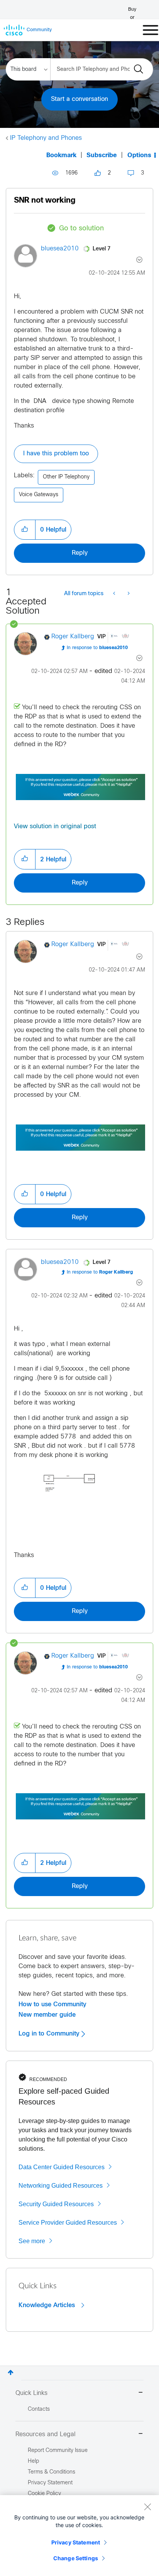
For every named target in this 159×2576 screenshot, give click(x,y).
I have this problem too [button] (56, 454)
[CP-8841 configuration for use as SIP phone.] (115, 594)
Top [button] (11, 2372)
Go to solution (81, 229)
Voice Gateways (39, 495)
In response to (97, 648)
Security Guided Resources (56, 2204)
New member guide (47, 2015)
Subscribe (102, 155)
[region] (79, 2536)
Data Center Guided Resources (62, 2167)
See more (32, 2241)
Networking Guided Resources (61, 2186)
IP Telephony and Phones (46, 138)
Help (33, 2461)
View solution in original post (55, 827)
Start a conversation (79, 99)
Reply (80, 553)
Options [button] (139, 155)
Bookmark (61, 155)
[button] (25, 530)
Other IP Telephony (66, 477)
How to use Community (52, 2004)
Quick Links (31, 2393)
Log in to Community (50, 2034)
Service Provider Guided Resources (68, 2223)
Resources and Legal (46, 2434)
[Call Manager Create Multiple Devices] (128, 594)
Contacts (39, 2409)
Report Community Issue (58, 2451)
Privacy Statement (76, 2542)
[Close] (147, 2507)
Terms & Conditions (52, 2472)
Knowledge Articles (48, 2305)
